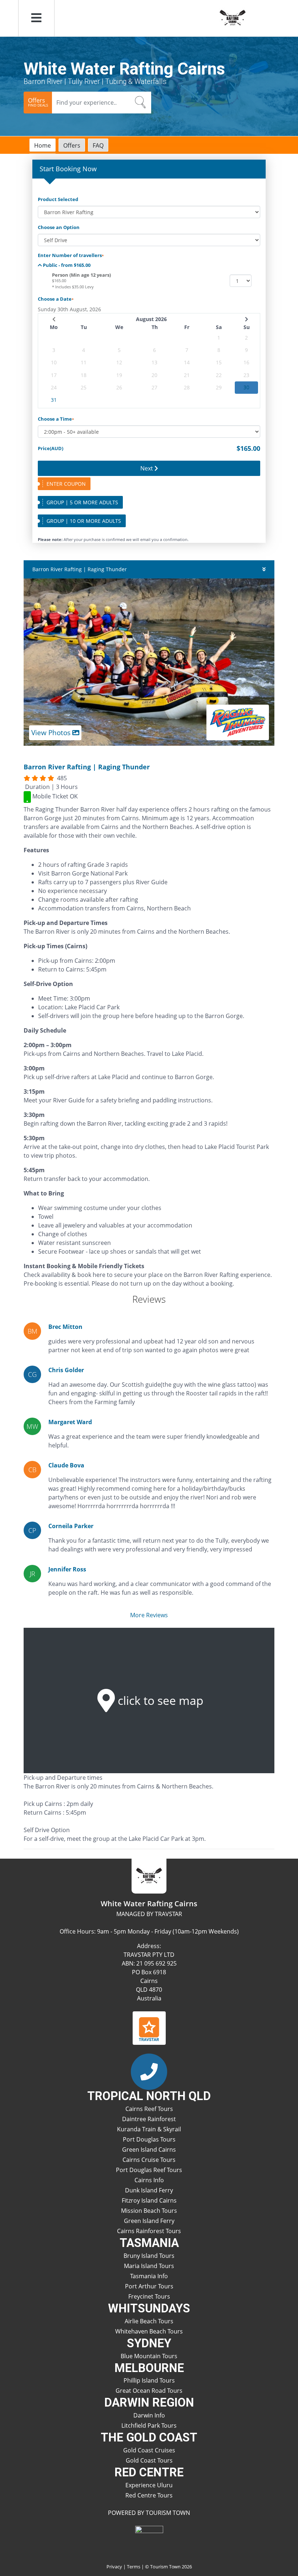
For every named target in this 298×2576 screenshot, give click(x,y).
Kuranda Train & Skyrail (149, 2129)
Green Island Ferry (149, 2221)
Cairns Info (149, 2180)
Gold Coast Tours (149, 2460)
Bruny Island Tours (149, 2256)
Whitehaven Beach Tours (149, 2331)
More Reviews (149, 1615)
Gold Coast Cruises (149, 2450)
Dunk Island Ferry (149, 2190)
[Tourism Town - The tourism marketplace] (149, 2540)
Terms (134, 2567)
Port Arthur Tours (149, 2286)
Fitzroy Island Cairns (149, 2200)
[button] (36, 18)
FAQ (98, 145)
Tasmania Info (149, 2276)
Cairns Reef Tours (149, 2109)
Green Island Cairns (149, 2150)
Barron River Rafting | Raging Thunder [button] (80, 569)
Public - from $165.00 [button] (66, 265)
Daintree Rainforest (149, 2119)
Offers (72, 145)
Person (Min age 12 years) (81, 275)
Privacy (114, 2567)
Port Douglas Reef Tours (149, 2170)
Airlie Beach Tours (149, 2321)
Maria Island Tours (149, 2266)
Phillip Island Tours (149, 2380)
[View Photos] (149, 661)
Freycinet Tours (149, 2296)
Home (43, 145)
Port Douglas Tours (149, 2139)
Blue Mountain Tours (149, 2356)
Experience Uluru (149, 2485)
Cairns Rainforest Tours (149, 2231)
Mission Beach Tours (149, 2211)
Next (147, 468)
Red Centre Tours (149, 2495)
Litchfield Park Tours (149, 2425)
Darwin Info (149, 2415)
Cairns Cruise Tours (149, 2160)
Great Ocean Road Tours (149, 2391)
